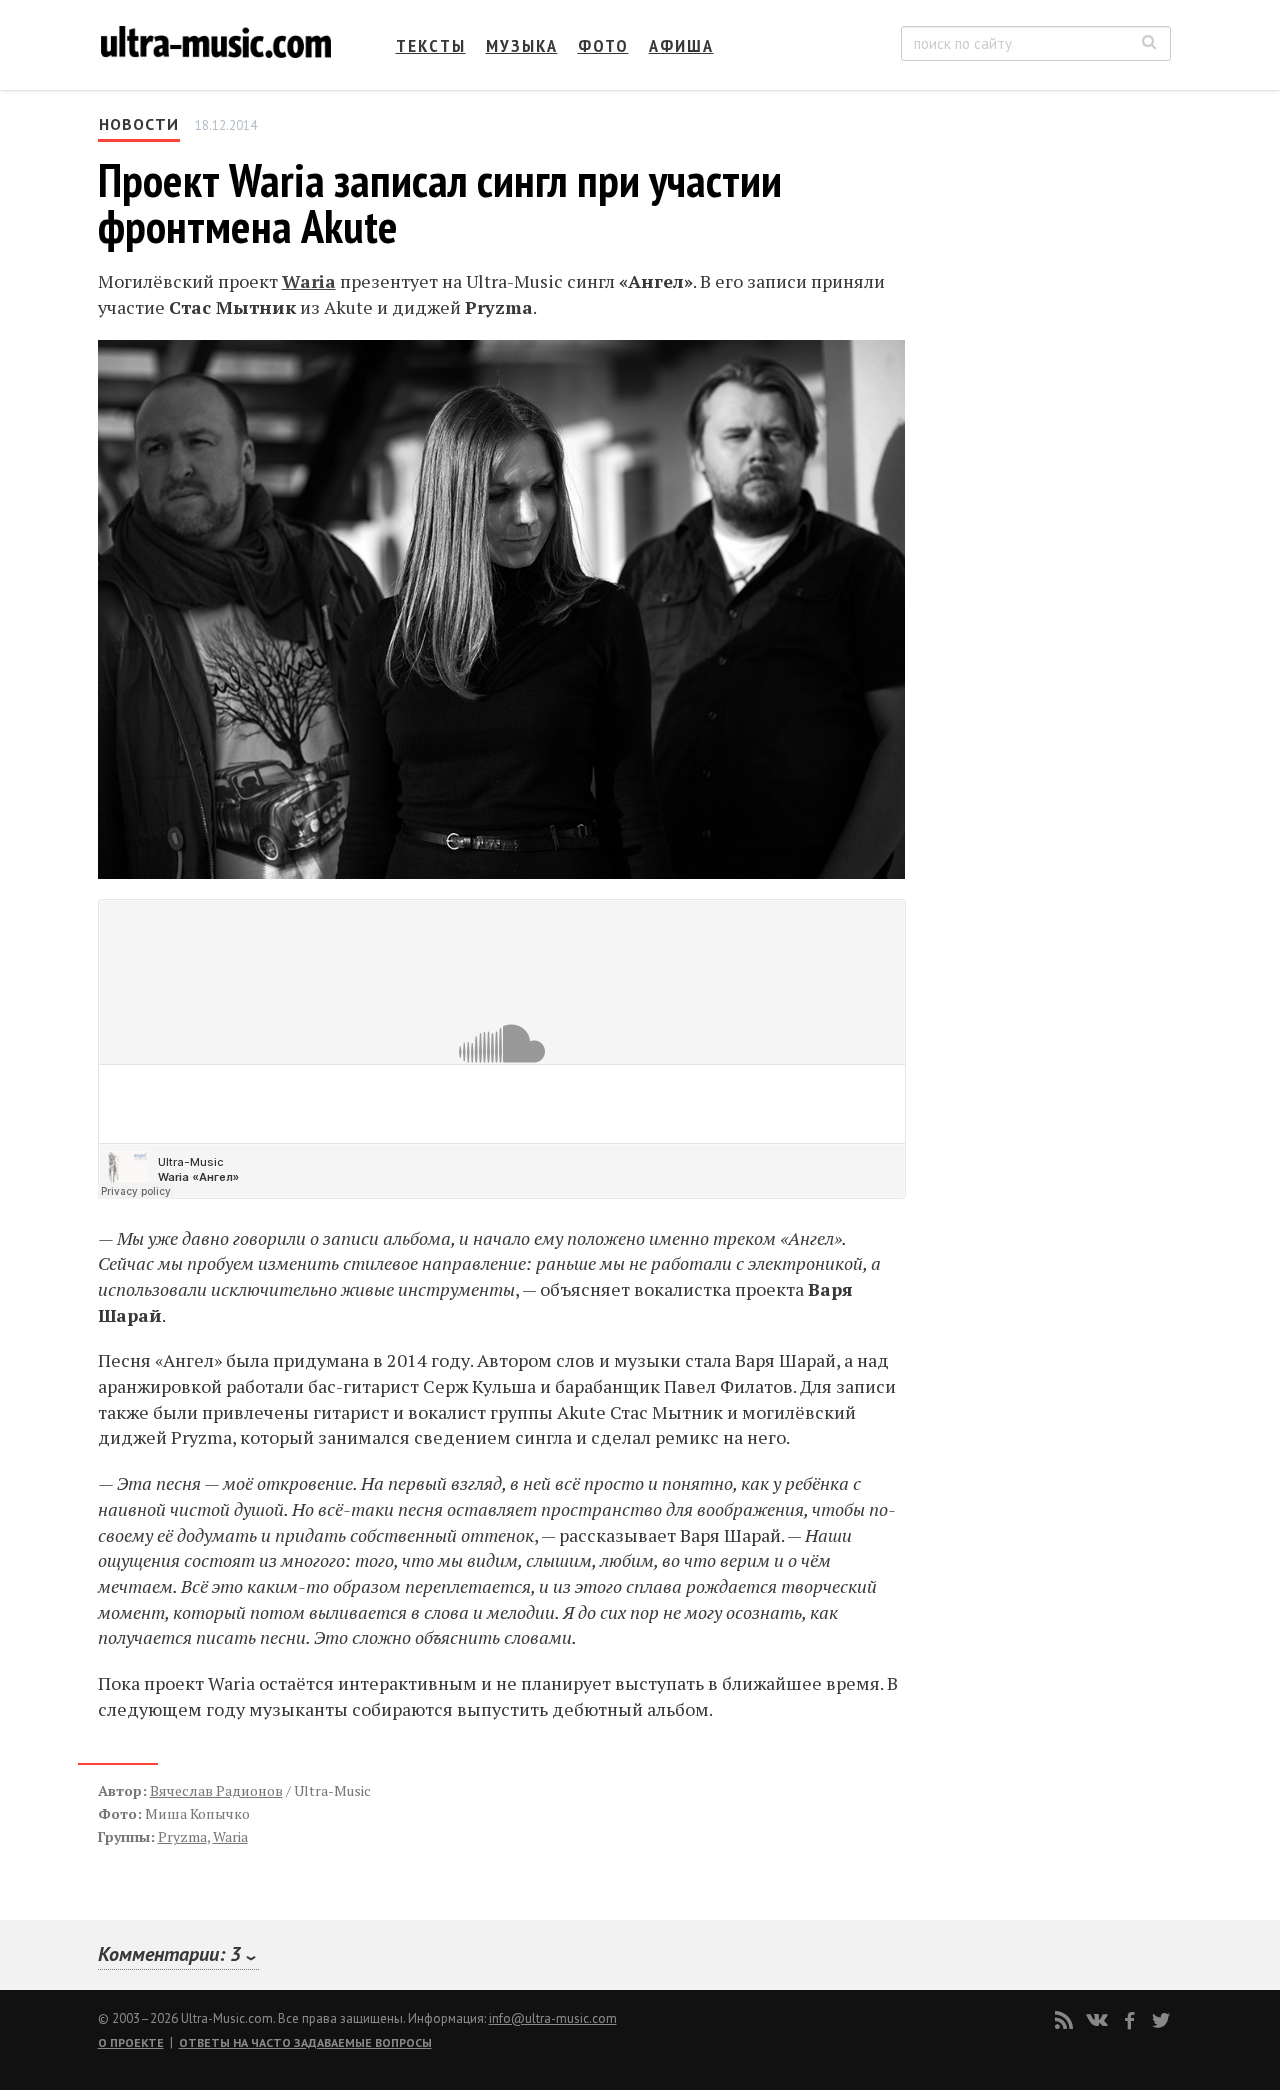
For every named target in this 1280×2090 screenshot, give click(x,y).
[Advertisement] (1050, 311)
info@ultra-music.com (553, 2018)
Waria (309, 281)
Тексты (431, 45)
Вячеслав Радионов (216, 1790)
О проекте (131, 2042)
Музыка (522, 45)
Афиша (681, 45)
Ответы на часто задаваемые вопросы (305, 2042)
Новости (139, 124)
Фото (603, 45)
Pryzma (182, 1836)
